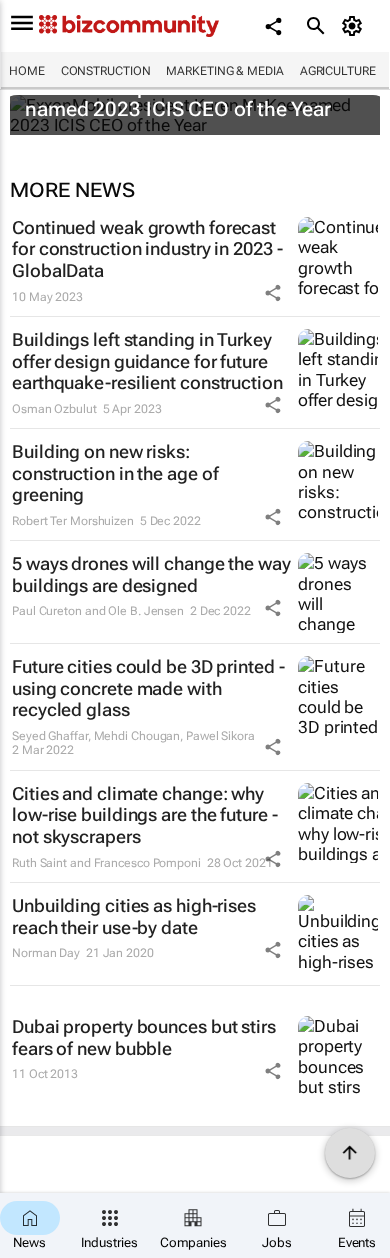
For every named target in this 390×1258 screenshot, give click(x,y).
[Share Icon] (273, 293)
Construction (106, 71)
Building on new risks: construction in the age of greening (115, 473)
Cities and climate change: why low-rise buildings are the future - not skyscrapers (145, 815)
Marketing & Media (224, 71)
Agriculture (338, 71)
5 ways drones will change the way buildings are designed (151, 574)
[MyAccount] (355, 26)
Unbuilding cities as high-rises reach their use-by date (134, 916)
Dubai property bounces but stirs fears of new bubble (144, 1037)
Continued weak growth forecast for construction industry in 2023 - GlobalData (147, 249)
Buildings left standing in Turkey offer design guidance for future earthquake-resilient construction (147, 361)
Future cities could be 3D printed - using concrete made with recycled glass (148, 688)
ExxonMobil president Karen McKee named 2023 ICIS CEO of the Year (187, 98)
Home (27, 71)
